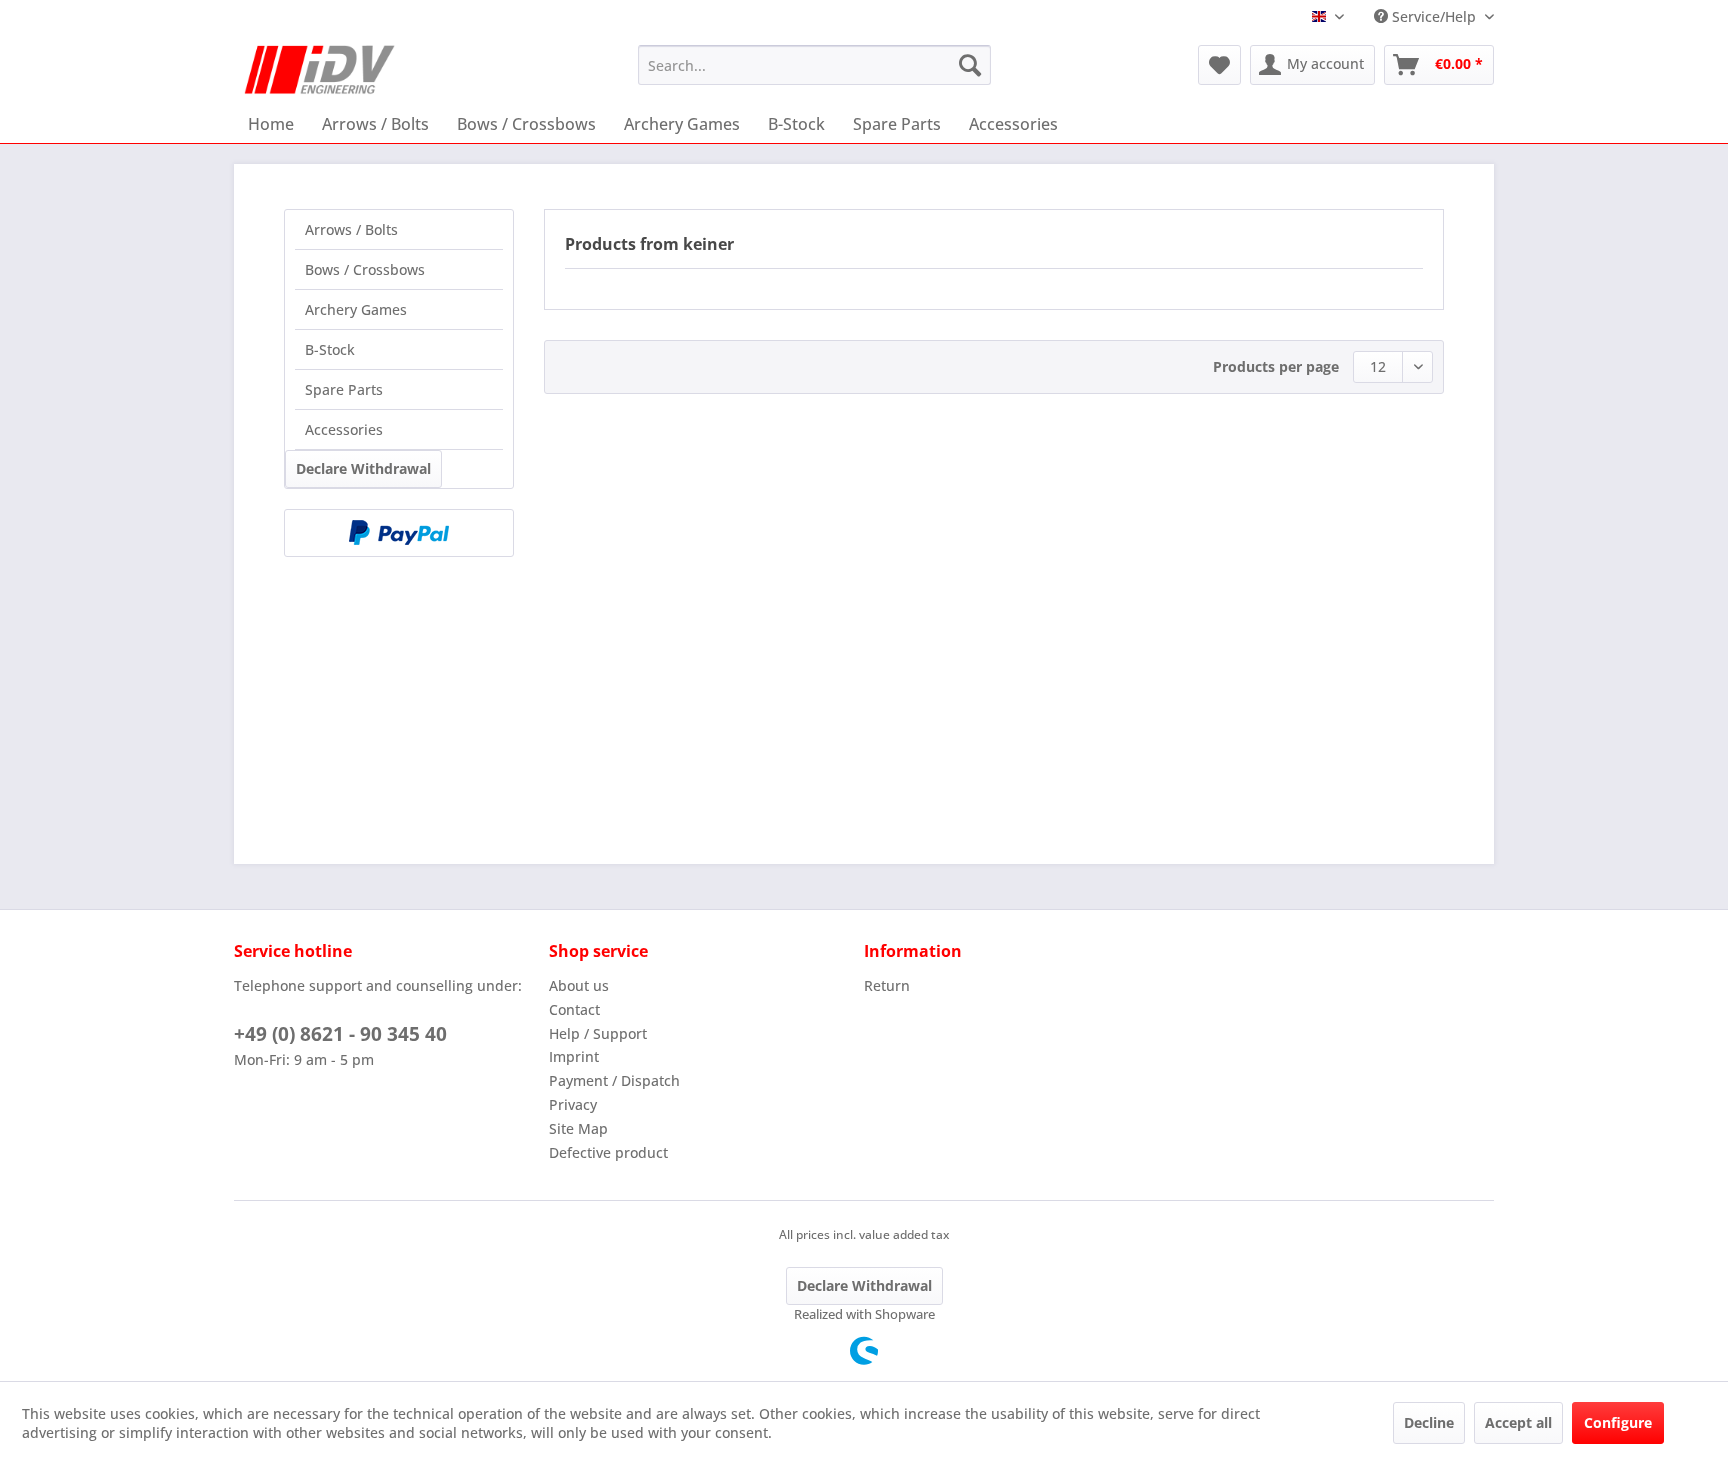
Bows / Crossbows (365, 269)
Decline (1429, 1422)
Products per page (1276, 366)
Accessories (344, 429)
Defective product (608, 1152)
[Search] (970, 65)
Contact (574, 1009)
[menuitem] (814, 65)
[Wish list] (1219, 65)
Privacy (573, 1104)
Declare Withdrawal (363, 468)
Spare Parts (344, 389)
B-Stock (330, 349)
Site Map (578, 1128)
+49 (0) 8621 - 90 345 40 (340, 1034)
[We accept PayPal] (399, 533)
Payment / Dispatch (614, 1080)
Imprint (574, 1056)
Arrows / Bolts (351, 229)
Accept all (1518, 1422)
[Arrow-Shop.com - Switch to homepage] (320, 70)
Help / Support (598, 1033)
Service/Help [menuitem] (1434, 16)
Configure (1618, 1422)
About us (579, 985)
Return (887, 985)
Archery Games (356, 309)
